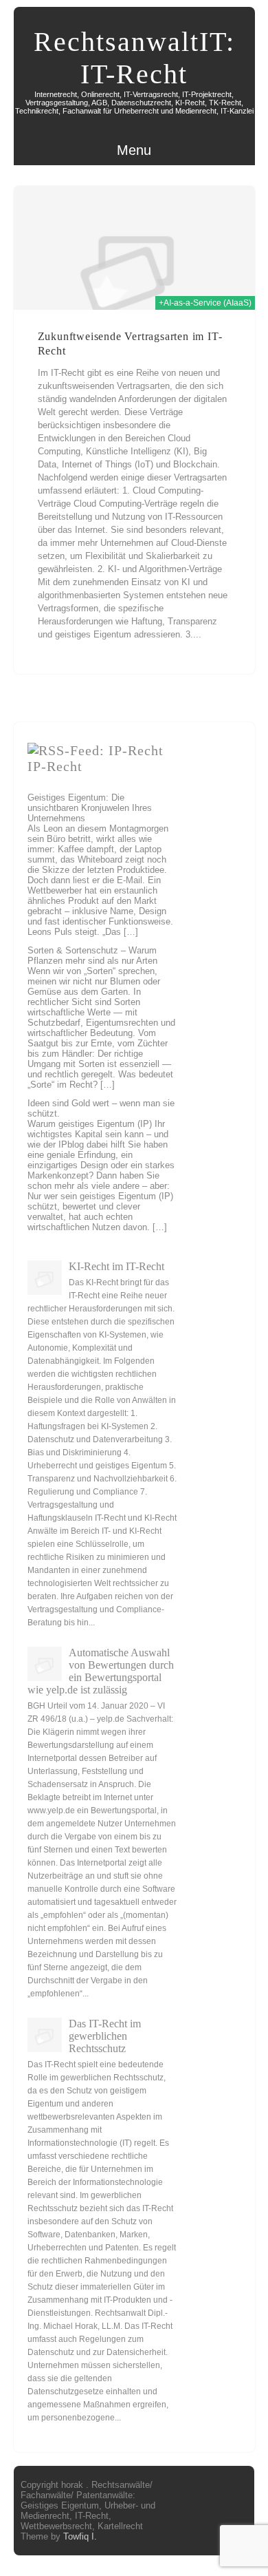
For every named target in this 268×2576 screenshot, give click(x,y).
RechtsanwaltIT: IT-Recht (134, 58)
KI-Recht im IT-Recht (116, 1266)
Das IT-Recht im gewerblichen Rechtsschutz (105, 2036)
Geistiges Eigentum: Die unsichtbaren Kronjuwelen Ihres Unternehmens (90, 808)
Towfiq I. (80, 2536)
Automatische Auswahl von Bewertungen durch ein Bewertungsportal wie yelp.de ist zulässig (101, 1671)
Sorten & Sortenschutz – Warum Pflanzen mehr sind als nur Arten (92, 956)
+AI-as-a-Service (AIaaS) (205, 303)
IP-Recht (55, 766)
